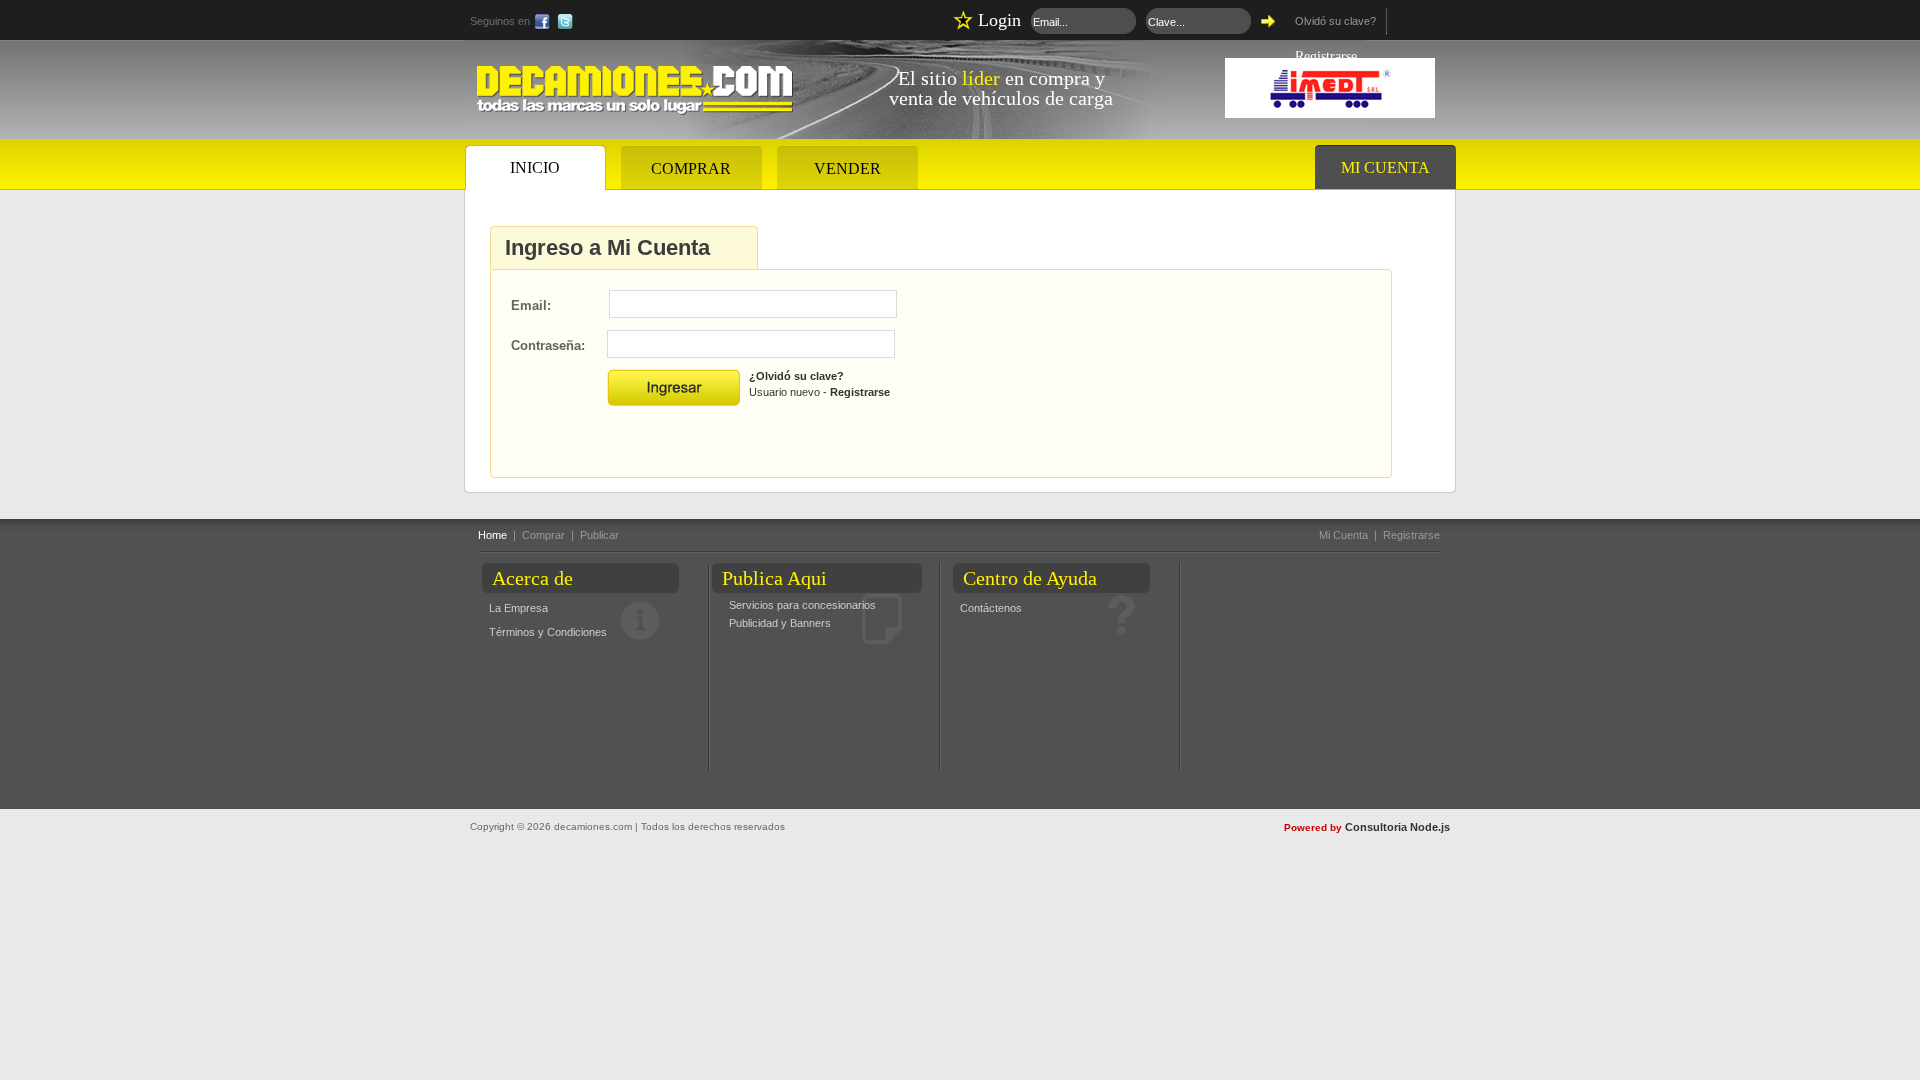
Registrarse (860, 392)
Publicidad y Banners (780, 623)
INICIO (535, 167)
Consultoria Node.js (1397, 827)
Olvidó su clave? (1335, 21)
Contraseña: (548, 345)
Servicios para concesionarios (802, 605)
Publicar (599, 535)
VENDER (847, 168)
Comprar (543, 535)
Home (492, 535)
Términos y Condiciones (548, 632)
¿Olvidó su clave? (796, 376)
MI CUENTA (1385, 167)
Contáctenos (991, 608)
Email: (531, 305)
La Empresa (518, 608)
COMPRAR (691, 168)
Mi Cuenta (1343, 535)
